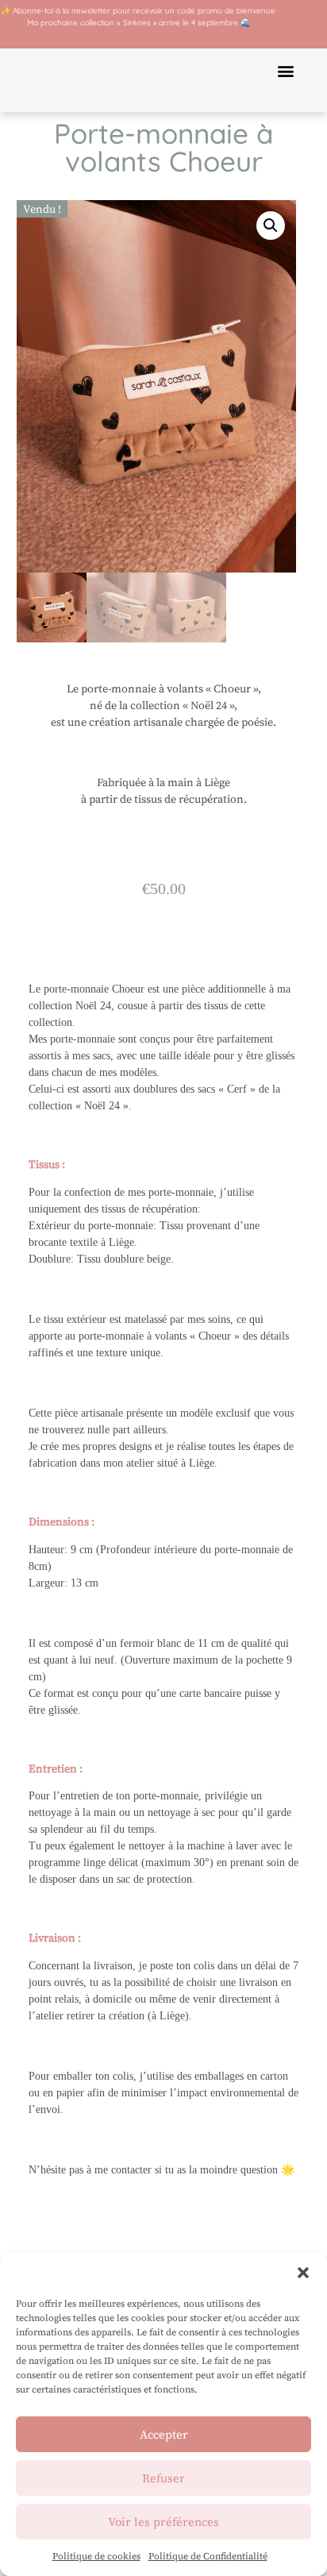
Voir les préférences (163, 2522)
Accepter (164, 2434)
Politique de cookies (96, 2556)
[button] (303, 2273)
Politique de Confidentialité (208, 2556)
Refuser (163, 2478)
